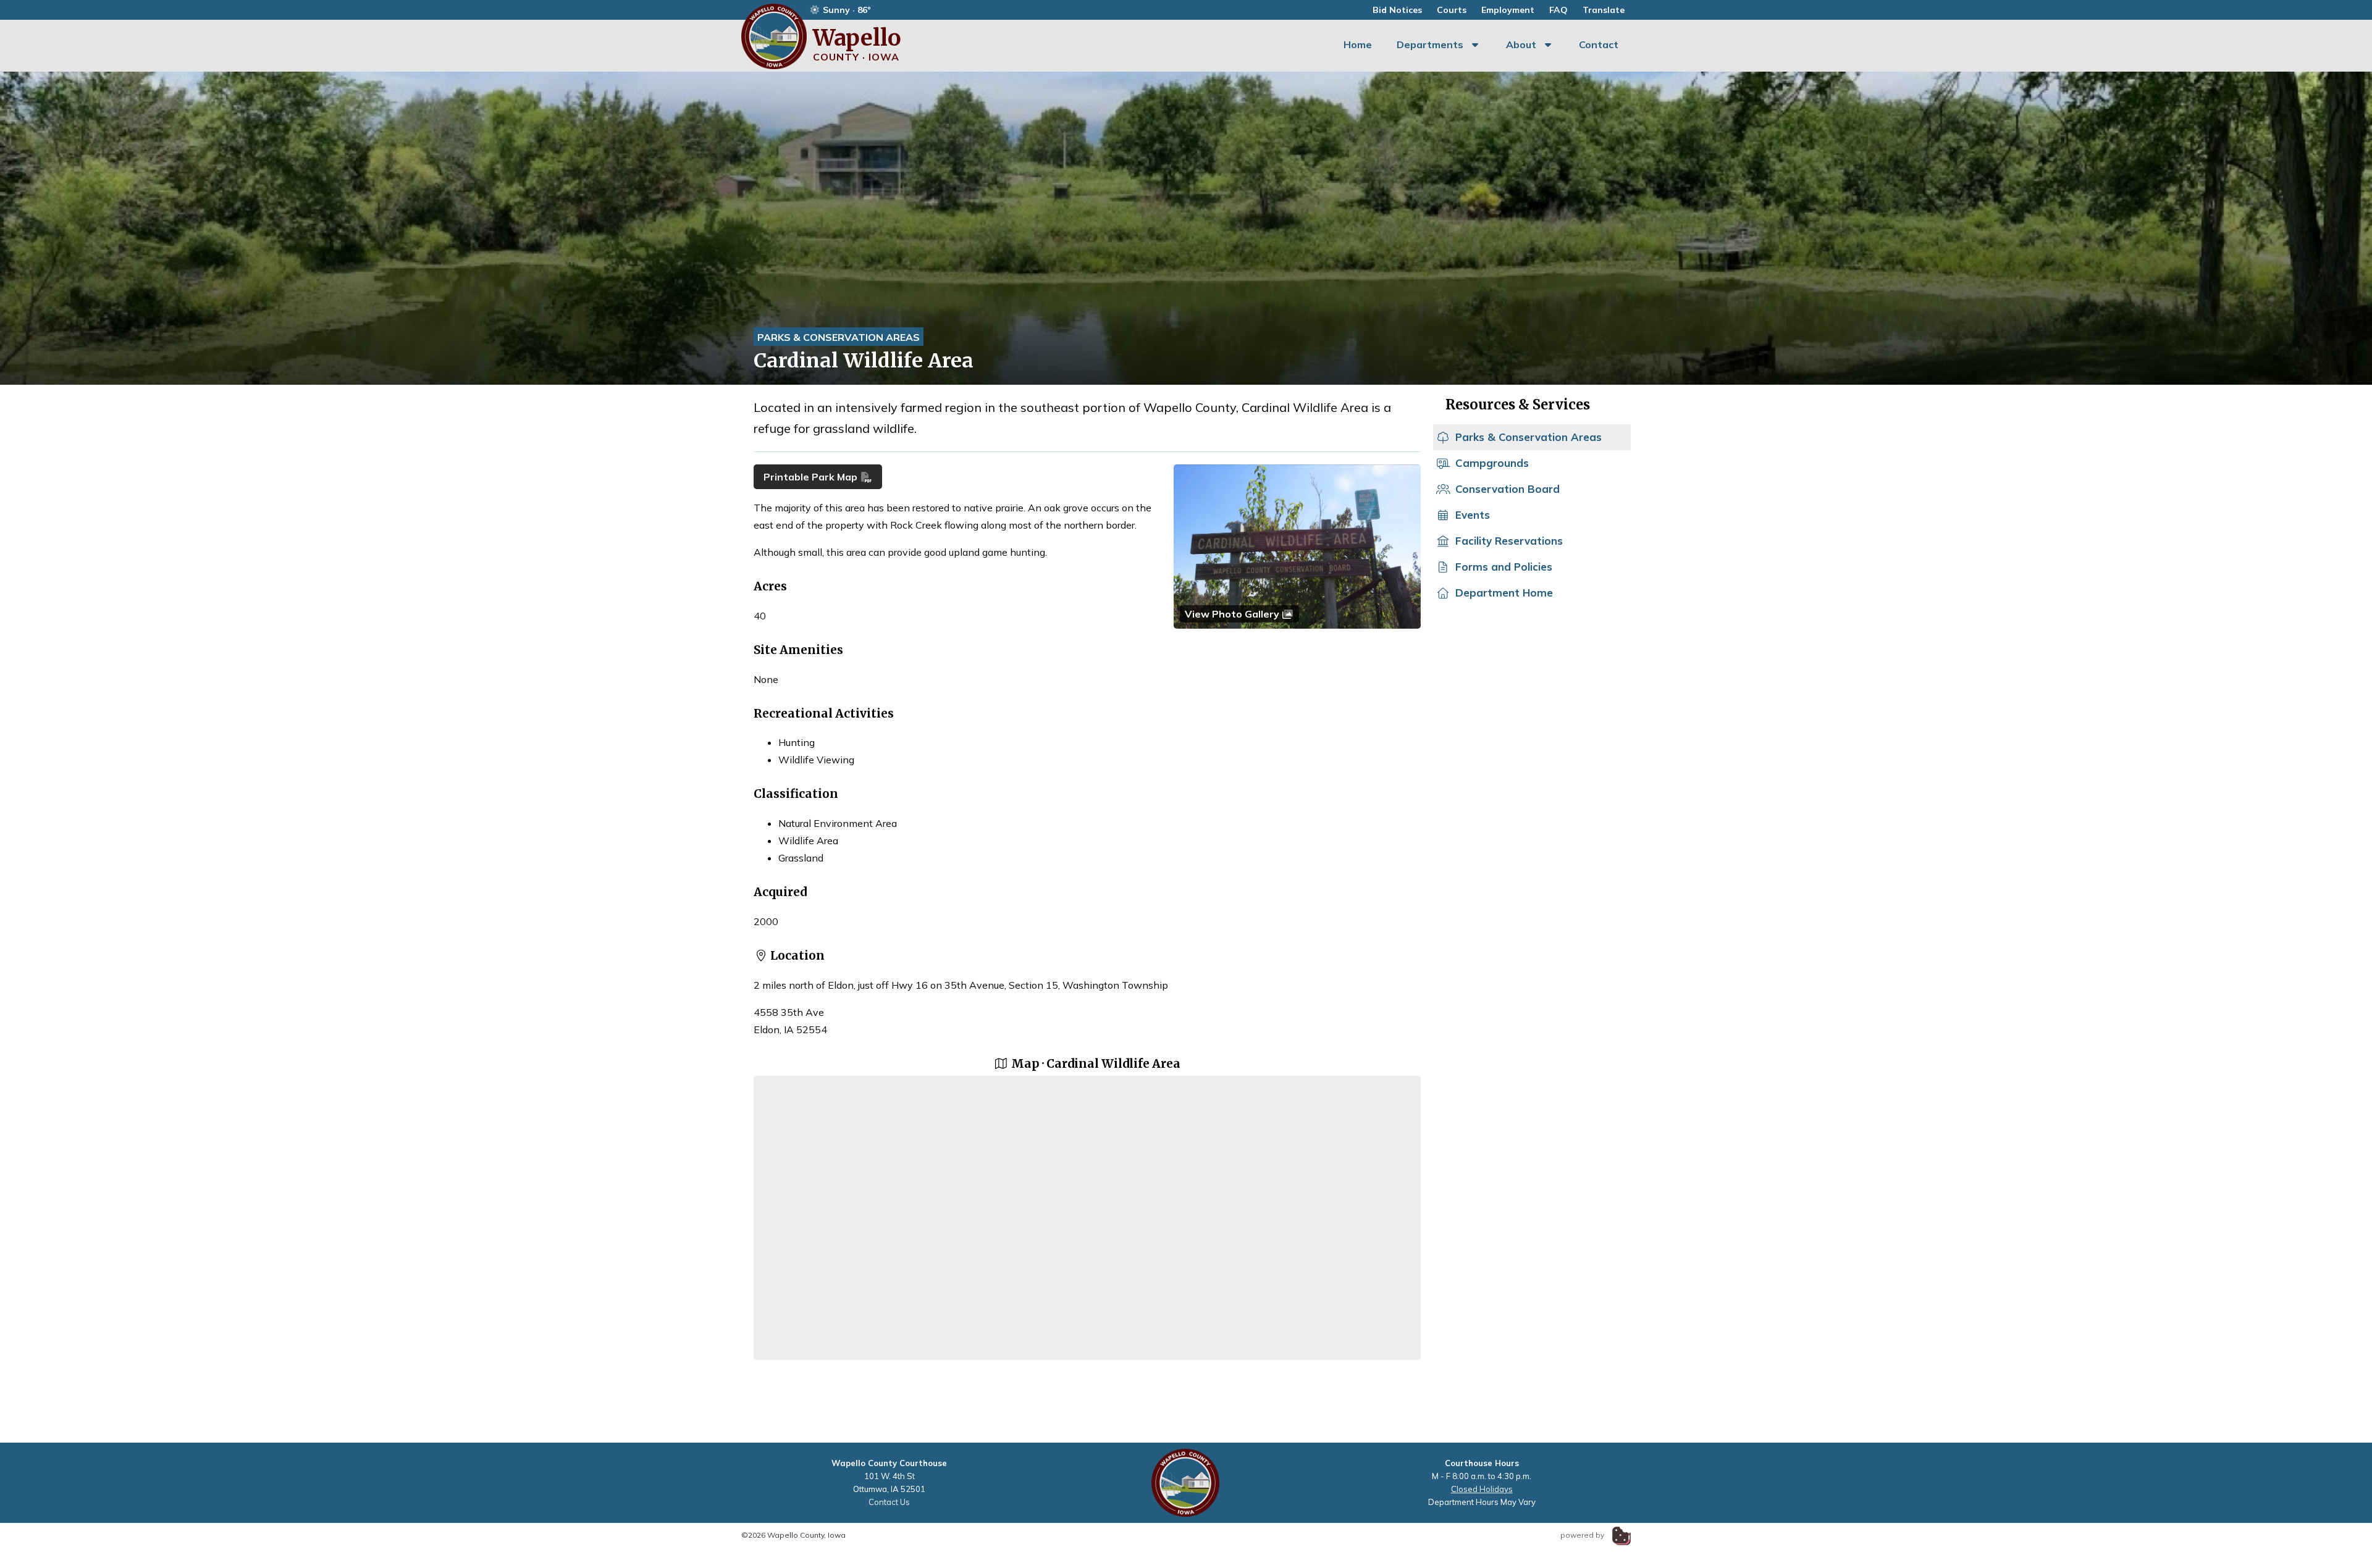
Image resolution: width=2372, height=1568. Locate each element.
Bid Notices (1397, 10)
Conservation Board (1508, 489)
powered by (1583, 1535)
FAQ (1558, 10)
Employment (1508, 10)
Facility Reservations (1509, 541)
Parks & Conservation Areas (839, 337)
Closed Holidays (1482, 1489)
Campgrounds (1492, 463)
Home (1358, 44)
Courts (1452, 10)
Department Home (1504, 593)
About (1521, 44)
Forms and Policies (1504, 567)
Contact (1599, 44)
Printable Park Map (812, 477)
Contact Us (889, 1502)
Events (1473, 515)
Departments (1430, 44)
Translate (1604, 10)
